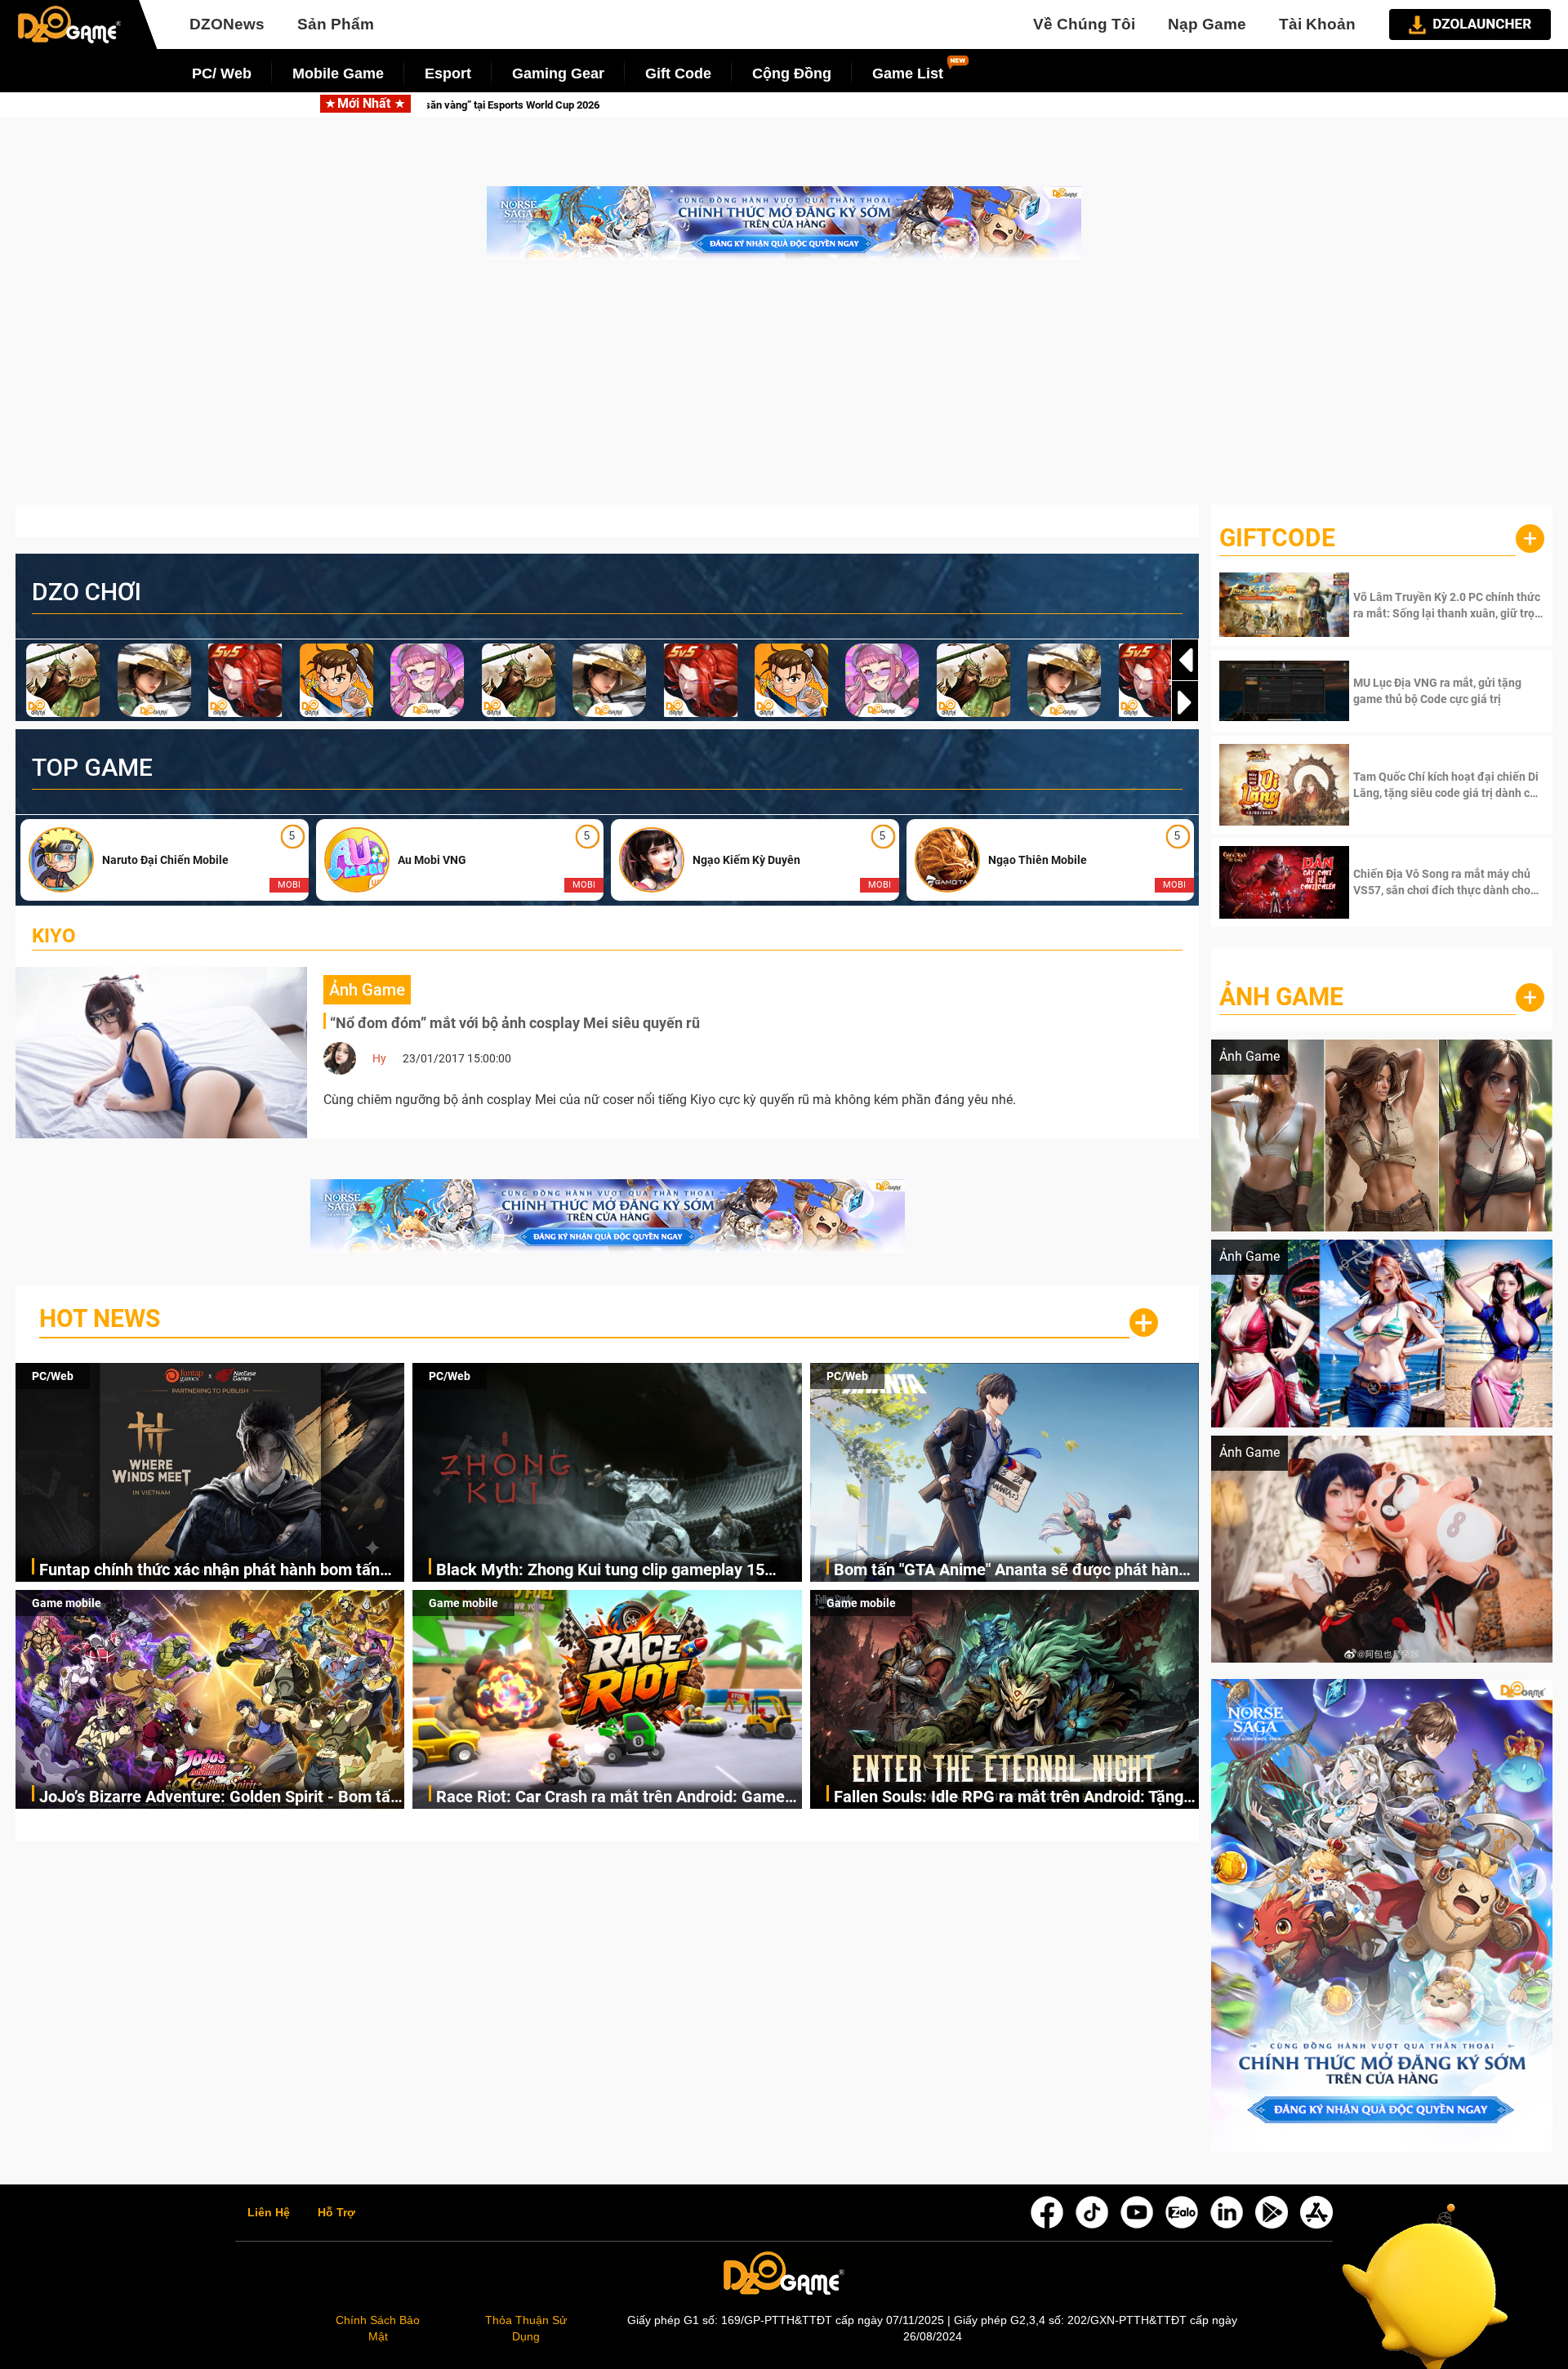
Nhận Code (1447, 605)
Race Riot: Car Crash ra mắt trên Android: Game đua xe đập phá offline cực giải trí (610, 1798)
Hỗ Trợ (336, 2213)
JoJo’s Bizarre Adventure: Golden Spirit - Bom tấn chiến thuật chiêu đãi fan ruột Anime (219, 1798)
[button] (1185, 702)
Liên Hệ (269, 2213)
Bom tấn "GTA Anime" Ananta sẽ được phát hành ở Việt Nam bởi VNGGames (1011, 1571)
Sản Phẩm (336, 24)
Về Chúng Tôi (1084, 24)
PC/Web (53, 1376)
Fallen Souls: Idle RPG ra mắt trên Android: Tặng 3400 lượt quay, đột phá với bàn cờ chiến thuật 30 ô (1013, 1798)
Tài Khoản (1317, 24)
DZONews (227, 24)
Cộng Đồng (792, 73)
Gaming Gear (558, 73)
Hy (379, 1058)
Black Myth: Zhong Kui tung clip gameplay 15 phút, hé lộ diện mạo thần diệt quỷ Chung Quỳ (870, 105)
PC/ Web (222, 73)
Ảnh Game (1281, 997)
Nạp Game (1207, 24)
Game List (908, 73)
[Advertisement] (784, 390)
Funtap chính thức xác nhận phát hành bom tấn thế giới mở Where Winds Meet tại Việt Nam (209, 1571)
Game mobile (67, 1603)
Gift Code (678, 73)
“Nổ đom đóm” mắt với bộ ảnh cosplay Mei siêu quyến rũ (515, 1023)
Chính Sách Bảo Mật (378, 2328)
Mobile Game (338, 73)
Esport (448, 73)
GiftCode (1277, 538)
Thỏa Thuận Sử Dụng (526, 2328)
